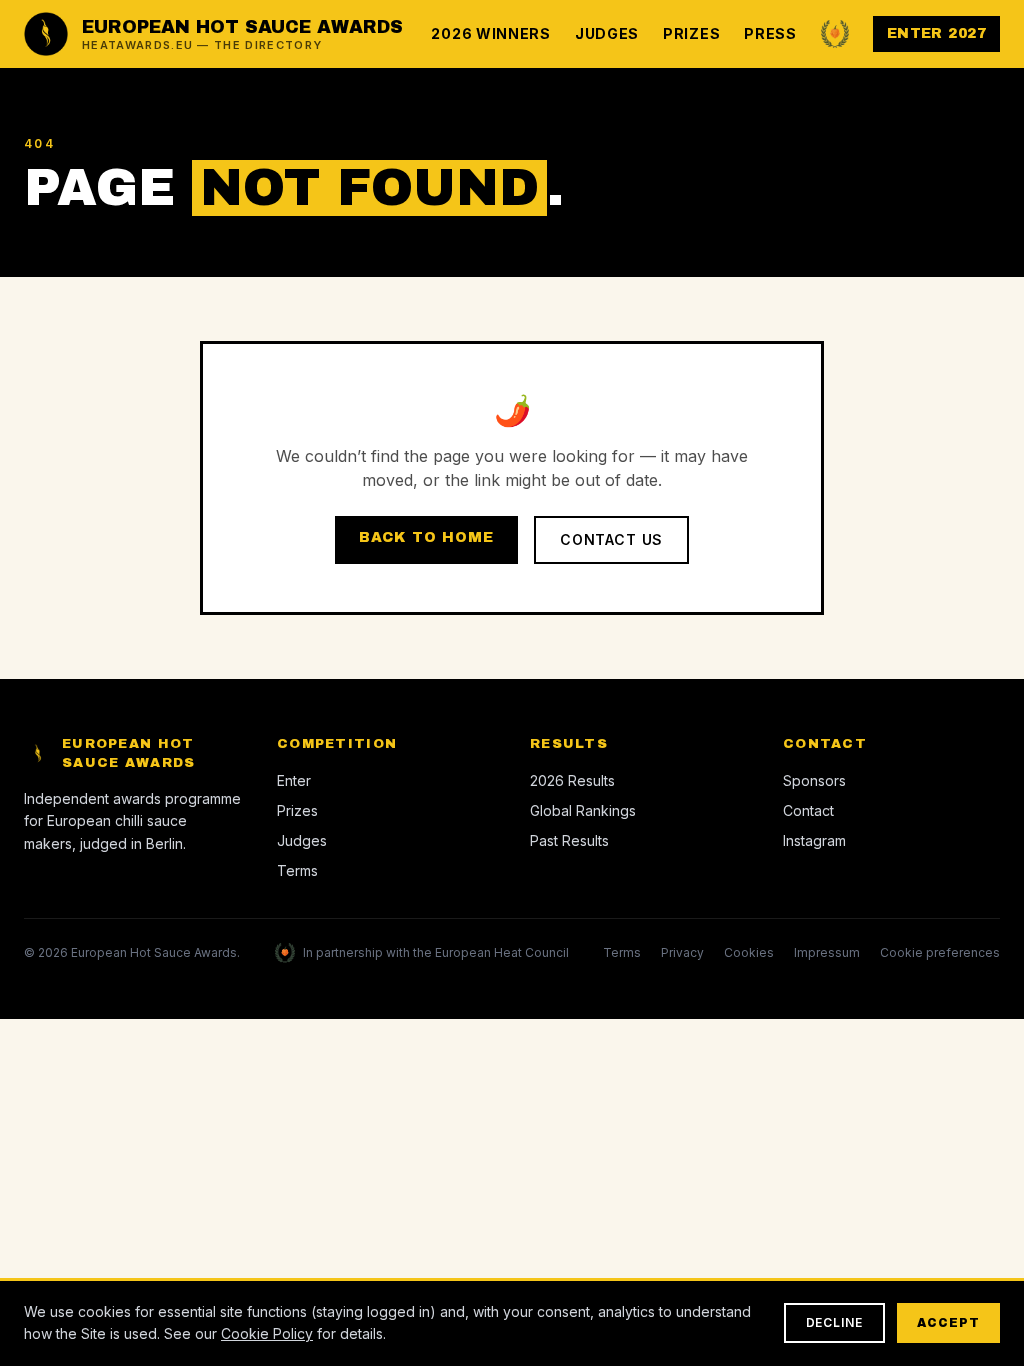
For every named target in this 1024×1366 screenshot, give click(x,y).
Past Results (569, 840)
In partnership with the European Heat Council (436, 952)
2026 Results (572, 780)
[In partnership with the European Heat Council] (835, 34)
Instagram (814, 840)
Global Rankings (583, 810)
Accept (948, 1323)
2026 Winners (490, 33)
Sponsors (814, 780)
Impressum (827, 952)
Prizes (691, 33)
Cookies (749, 952)
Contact (808, 810)
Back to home (426, 537)
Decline (835, 1322)
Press (770, 33)
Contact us (611, 539)
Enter (294, 780)
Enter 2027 (936, 33)
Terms (297, 870)
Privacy (682, 952)
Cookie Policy (267, 1333)
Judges (607, 33)
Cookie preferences (940, 952)
